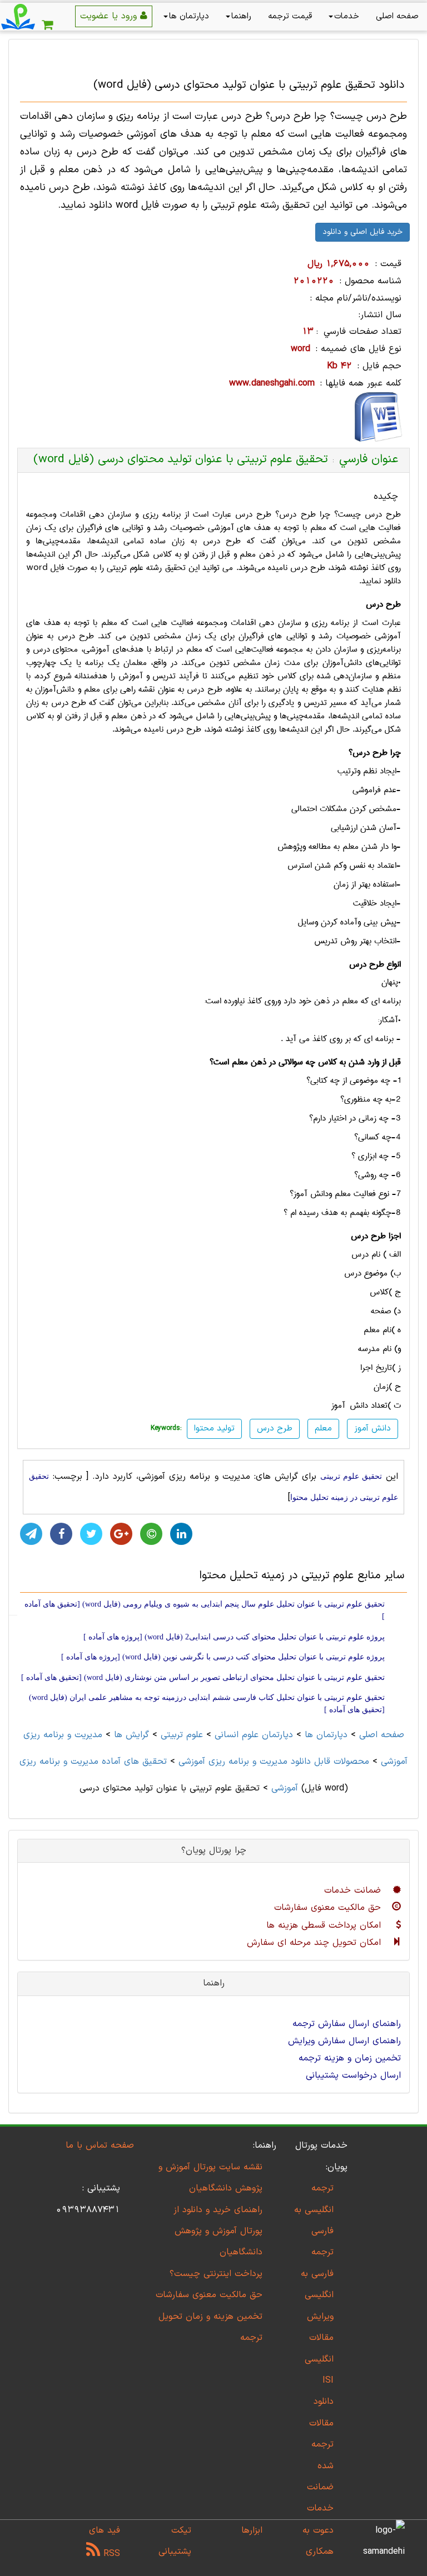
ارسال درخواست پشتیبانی (353, 2075)
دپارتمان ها (189, 16)
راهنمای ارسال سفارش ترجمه (347, 2024)
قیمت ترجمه (290, 16)
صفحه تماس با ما (100, 2145)
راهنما (241, 16)
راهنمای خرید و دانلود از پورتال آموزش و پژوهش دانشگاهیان (218, 2231)
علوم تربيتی (182, 1735)
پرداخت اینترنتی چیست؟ (216, 2274)
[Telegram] (31, 1534)
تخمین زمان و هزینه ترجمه (350, 2058)
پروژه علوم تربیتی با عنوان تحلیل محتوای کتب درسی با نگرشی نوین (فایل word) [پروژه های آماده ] (223, 1657)
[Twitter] (91, 1534)
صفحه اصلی (397, 16)
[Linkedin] (181, 1534)
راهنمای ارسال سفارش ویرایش (344, 2041)
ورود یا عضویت (110, 16)
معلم (323, 1429)
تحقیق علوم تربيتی (351, 1476)
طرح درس (275, 1429)
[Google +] (121, 1534)
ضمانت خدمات (354, 1890)
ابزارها (252, 2530)
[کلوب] (151, 1534)
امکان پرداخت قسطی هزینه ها (325, 1925)
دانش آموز (373, 1429)
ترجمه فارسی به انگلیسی (317, 2274)
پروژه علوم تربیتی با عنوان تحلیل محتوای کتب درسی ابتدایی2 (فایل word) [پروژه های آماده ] (234, 1637)
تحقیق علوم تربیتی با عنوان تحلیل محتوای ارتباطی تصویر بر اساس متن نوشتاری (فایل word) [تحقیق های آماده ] (203, 1677)
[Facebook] (61, 1534)
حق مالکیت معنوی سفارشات (329, 1908)
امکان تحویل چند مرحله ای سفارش (316, 1943)
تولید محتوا (214, 1429)
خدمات (347, 16)
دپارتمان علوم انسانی (254, 1735)
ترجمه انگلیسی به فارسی (314, 2210)
